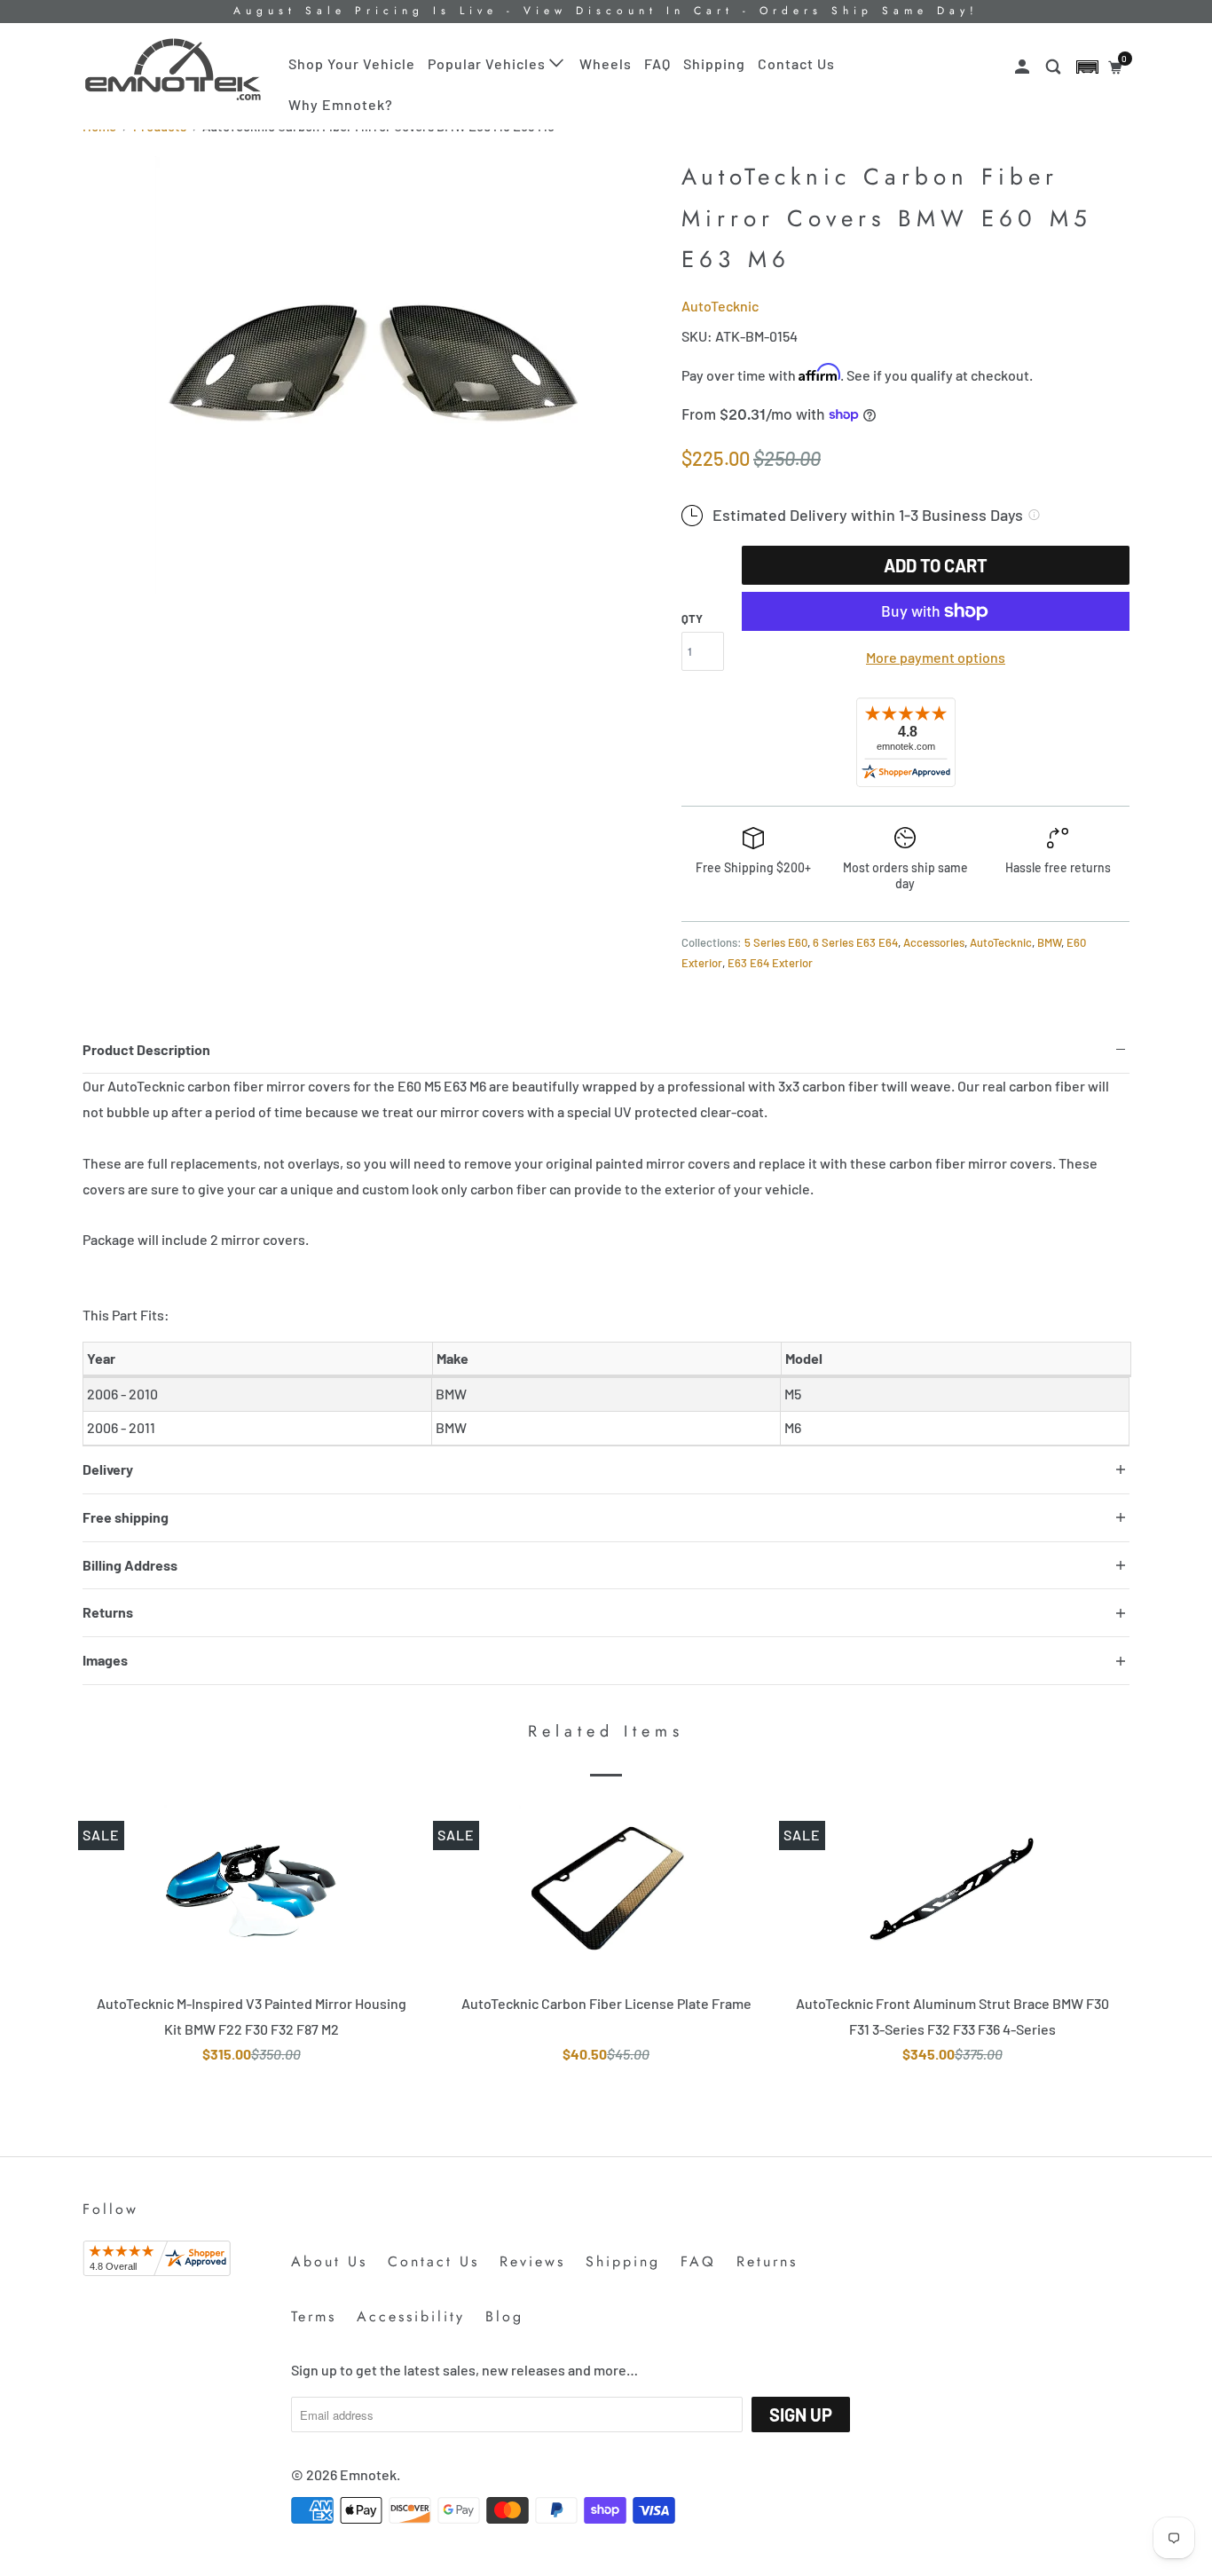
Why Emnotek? (341, 104)
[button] (1087, 67)
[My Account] (1024, 67)
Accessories (934, 942)
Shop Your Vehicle (352, 63)
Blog (504, 2316)
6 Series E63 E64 (855, 942)
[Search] (1055, 67)
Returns (767, 2261)
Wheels (606, 63)
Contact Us (796, 63)
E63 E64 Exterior (770, 963)
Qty (692, 618)
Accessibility (411, 2316)
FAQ (657, 63)
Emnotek (368, 2474)
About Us (329, 2261)
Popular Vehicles (488, 63)
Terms (314, 2316)
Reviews (532, 2261)
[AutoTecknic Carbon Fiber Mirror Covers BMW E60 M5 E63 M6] (373, 374)
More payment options (936, 657)
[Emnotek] (173, 70)
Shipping (714, 63)
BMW (1049, 942)
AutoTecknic (720, 306)
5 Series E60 (776, 942)
